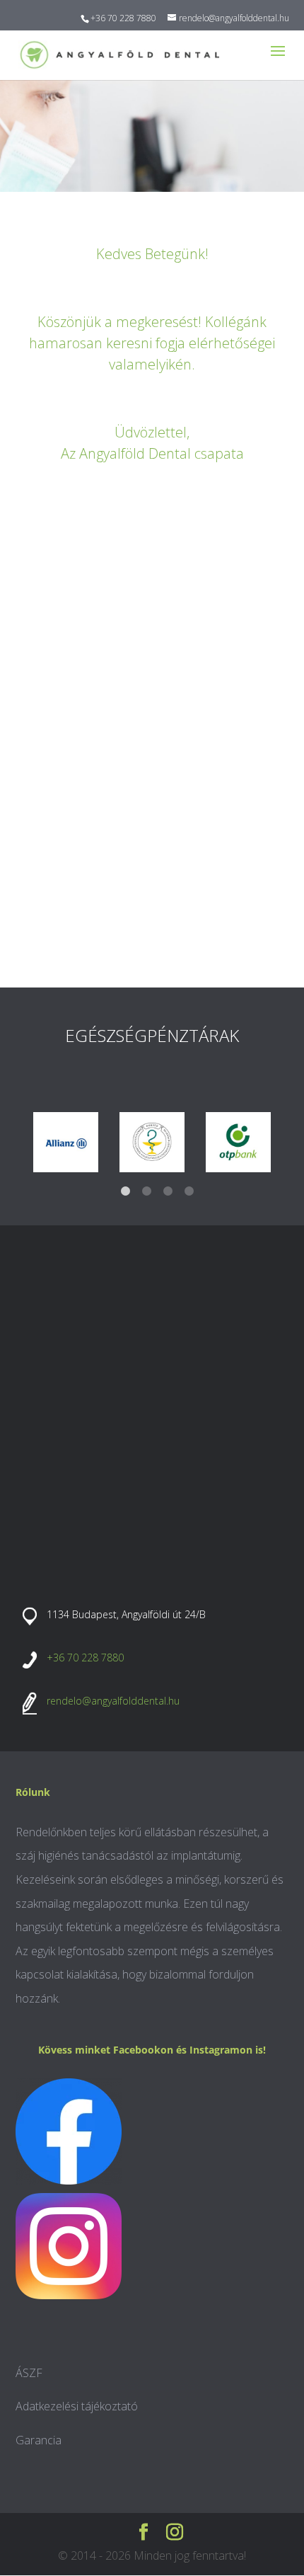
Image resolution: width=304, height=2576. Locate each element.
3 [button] (168, 1191)
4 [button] (189, 1191)
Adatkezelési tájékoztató (77, 2406)
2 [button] (146, 1191)
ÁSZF (29, 2373)
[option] (66, 1142)
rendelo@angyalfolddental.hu (113, 1701)
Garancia (39, 2440)
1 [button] (125, 1191)
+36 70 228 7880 (123, 18)
